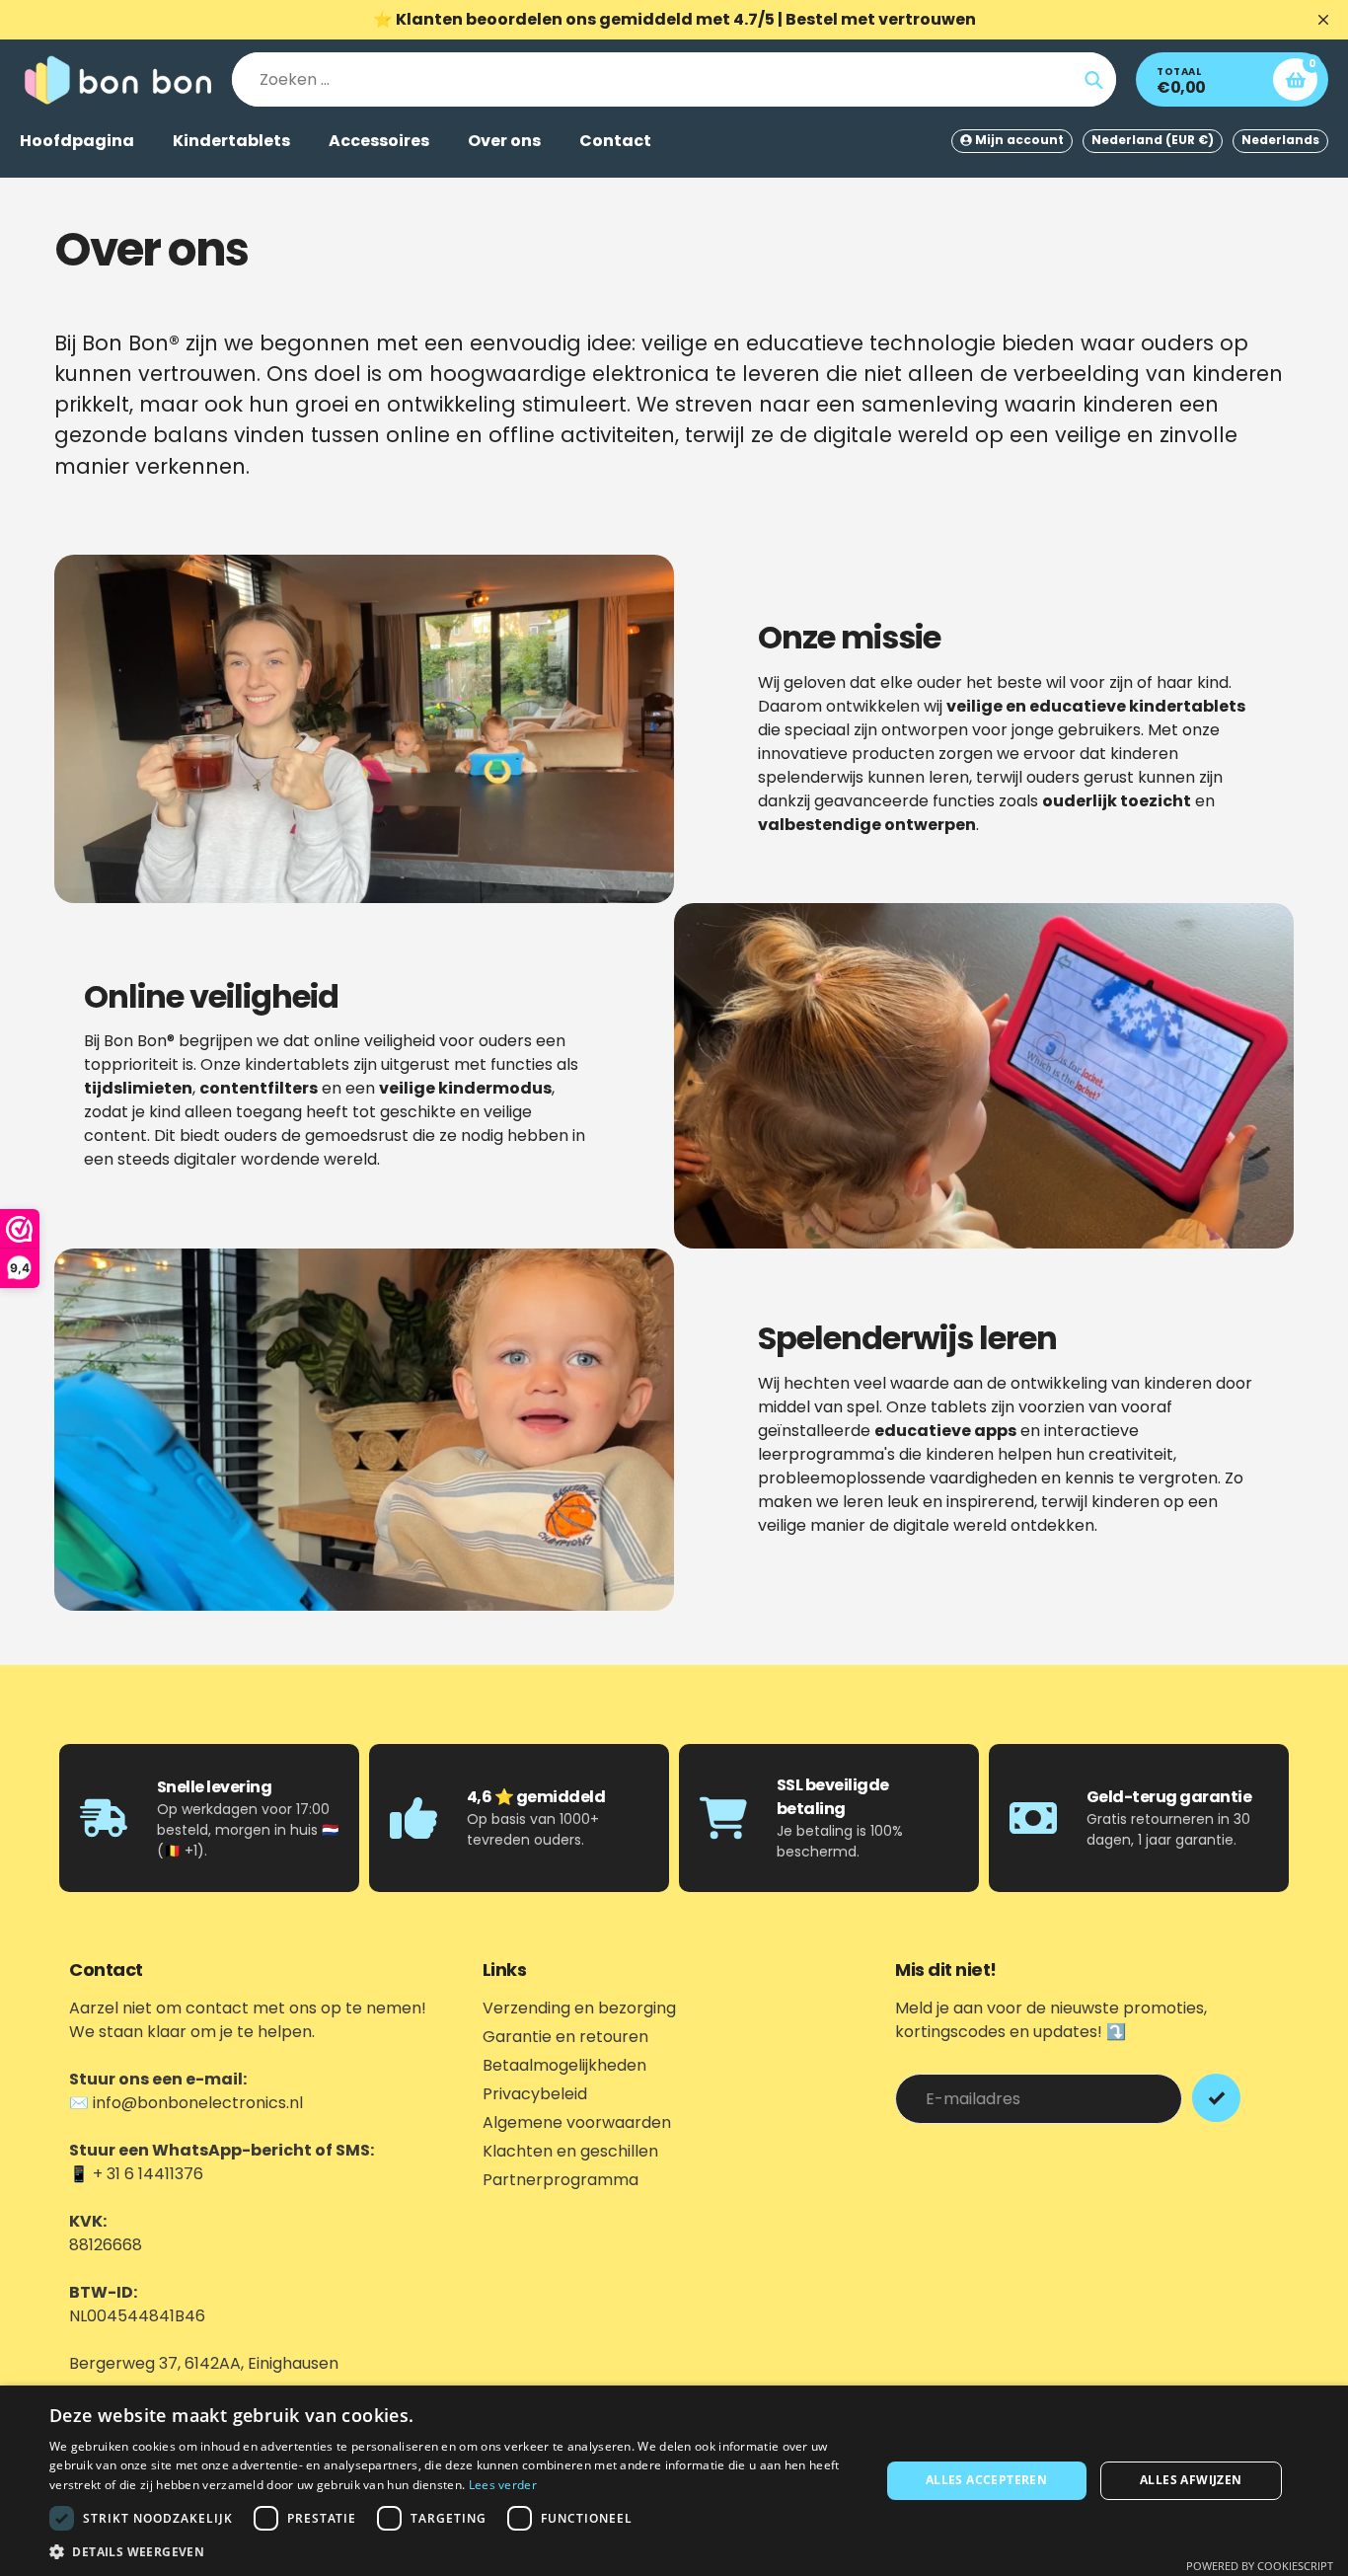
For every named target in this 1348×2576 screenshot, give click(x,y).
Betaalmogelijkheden (564, 2065)
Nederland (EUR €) (1153, 140)
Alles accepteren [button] (986, 2480)
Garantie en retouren (565, 2037)
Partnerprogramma (561, 2180)
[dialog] (674, 2481)
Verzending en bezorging (579, 2008)
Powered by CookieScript (1260, 2566)
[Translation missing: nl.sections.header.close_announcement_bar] (1323, 20)
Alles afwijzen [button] (1191, 2480)
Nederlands (1280, 140)
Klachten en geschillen (570, 2151)
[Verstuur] (1216, 2098)
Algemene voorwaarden (577, 2122)
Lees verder (503, 2485)
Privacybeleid (535, 2094)
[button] (452, 2551)
